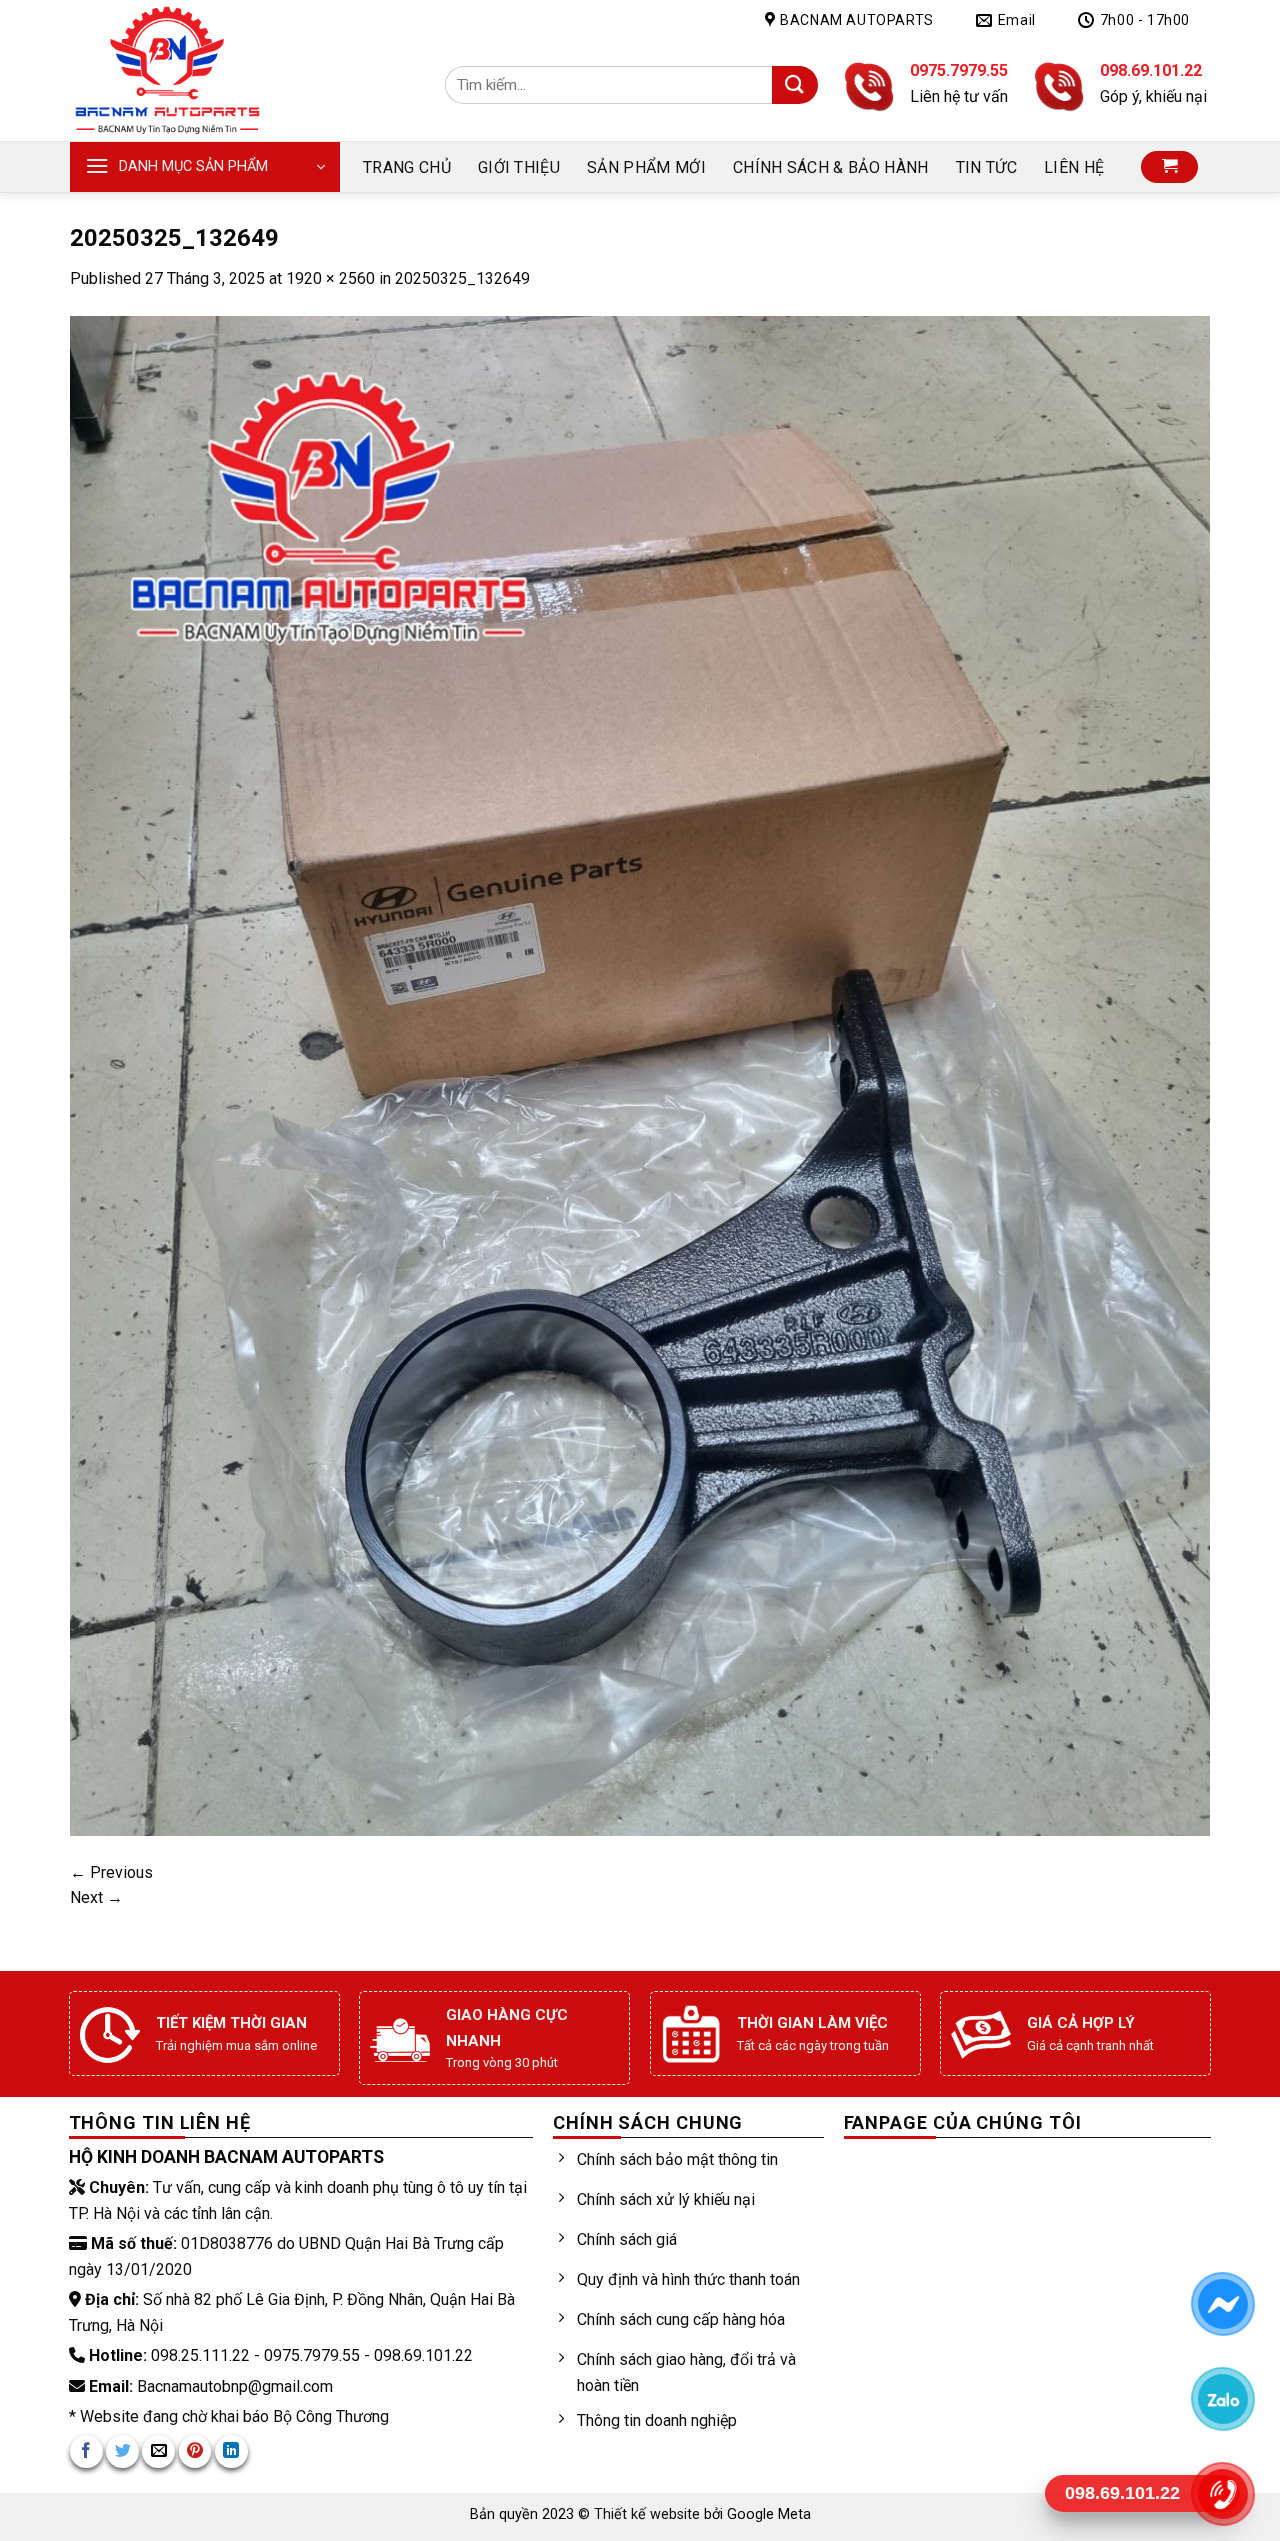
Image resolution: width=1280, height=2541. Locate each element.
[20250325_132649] (640, 1074)
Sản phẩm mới (646, 167)
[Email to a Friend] (158, 2451)
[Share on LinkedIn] (231, 2451)
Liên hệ (1074, 167)
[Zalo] (1222, 2399)
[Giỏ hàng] (1169, 167)
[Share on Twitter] (122, 2451)
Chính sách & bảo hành (831, 167)
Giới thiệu (519, 167)
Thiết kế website (649, 2514)
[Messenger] (1222, 2304)
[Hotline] (1222, 2494)
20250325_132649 (462, 278)
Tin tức (986, 167)
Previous (111, 1872)
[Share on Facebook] (86, 2451)
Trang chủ (407, 167)
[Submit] (794, 85)
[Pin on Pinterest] (195, 2451)
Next (96, 1897)
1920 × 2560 (330, 278)
